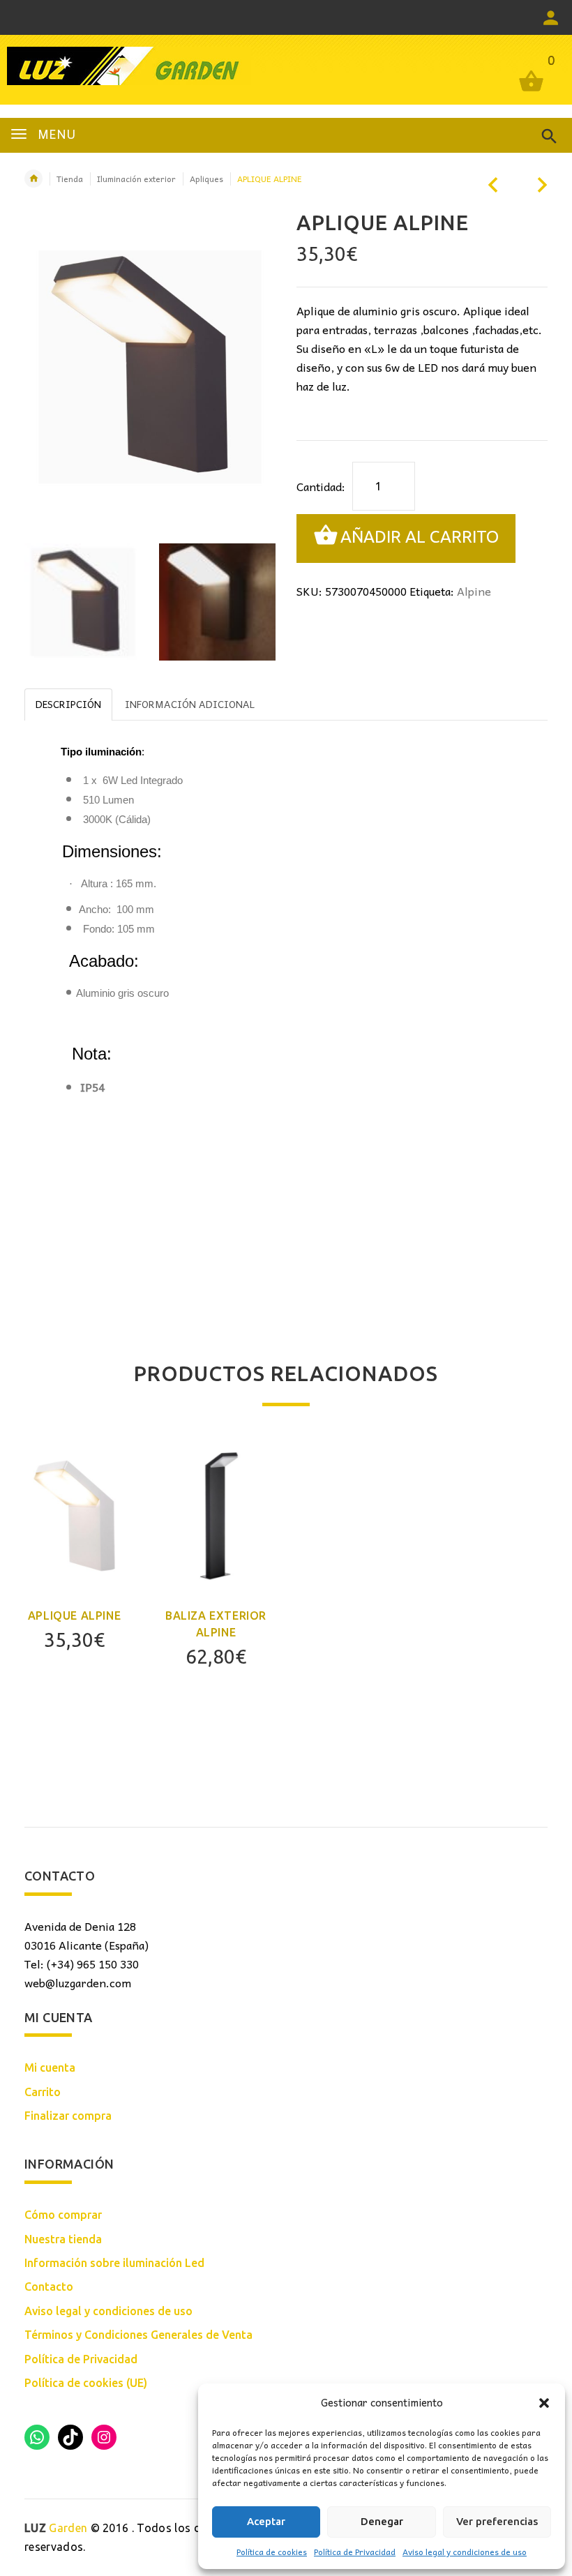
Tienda (70, 179)
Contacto (49, 2287)
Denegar (382, 2521)
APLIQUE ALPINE (74, 1615)
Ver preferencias (497, 2521)
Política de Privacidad (355, 2552)
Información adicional (190, 704)
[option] (83, 602)
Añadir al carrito (420, 537)
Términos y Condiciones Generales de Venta (138, 2335)
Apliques (206, 179)
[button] (544, 2403)
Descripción (68, 704)
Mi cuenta (50, 2067)
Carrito (43, 2092)
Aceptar (266, 2521)
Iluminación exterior (136, 179)
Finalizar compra (68, 2116)
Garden (56, 2528)
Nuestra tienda (63, 2239)
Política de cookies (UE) (86, 2383)
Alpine (474, 591)
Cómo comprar (63, 2215)
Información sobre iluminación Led (114, 2263)
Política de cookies (272, 2552)
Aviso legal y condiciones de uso (465, 2552)
